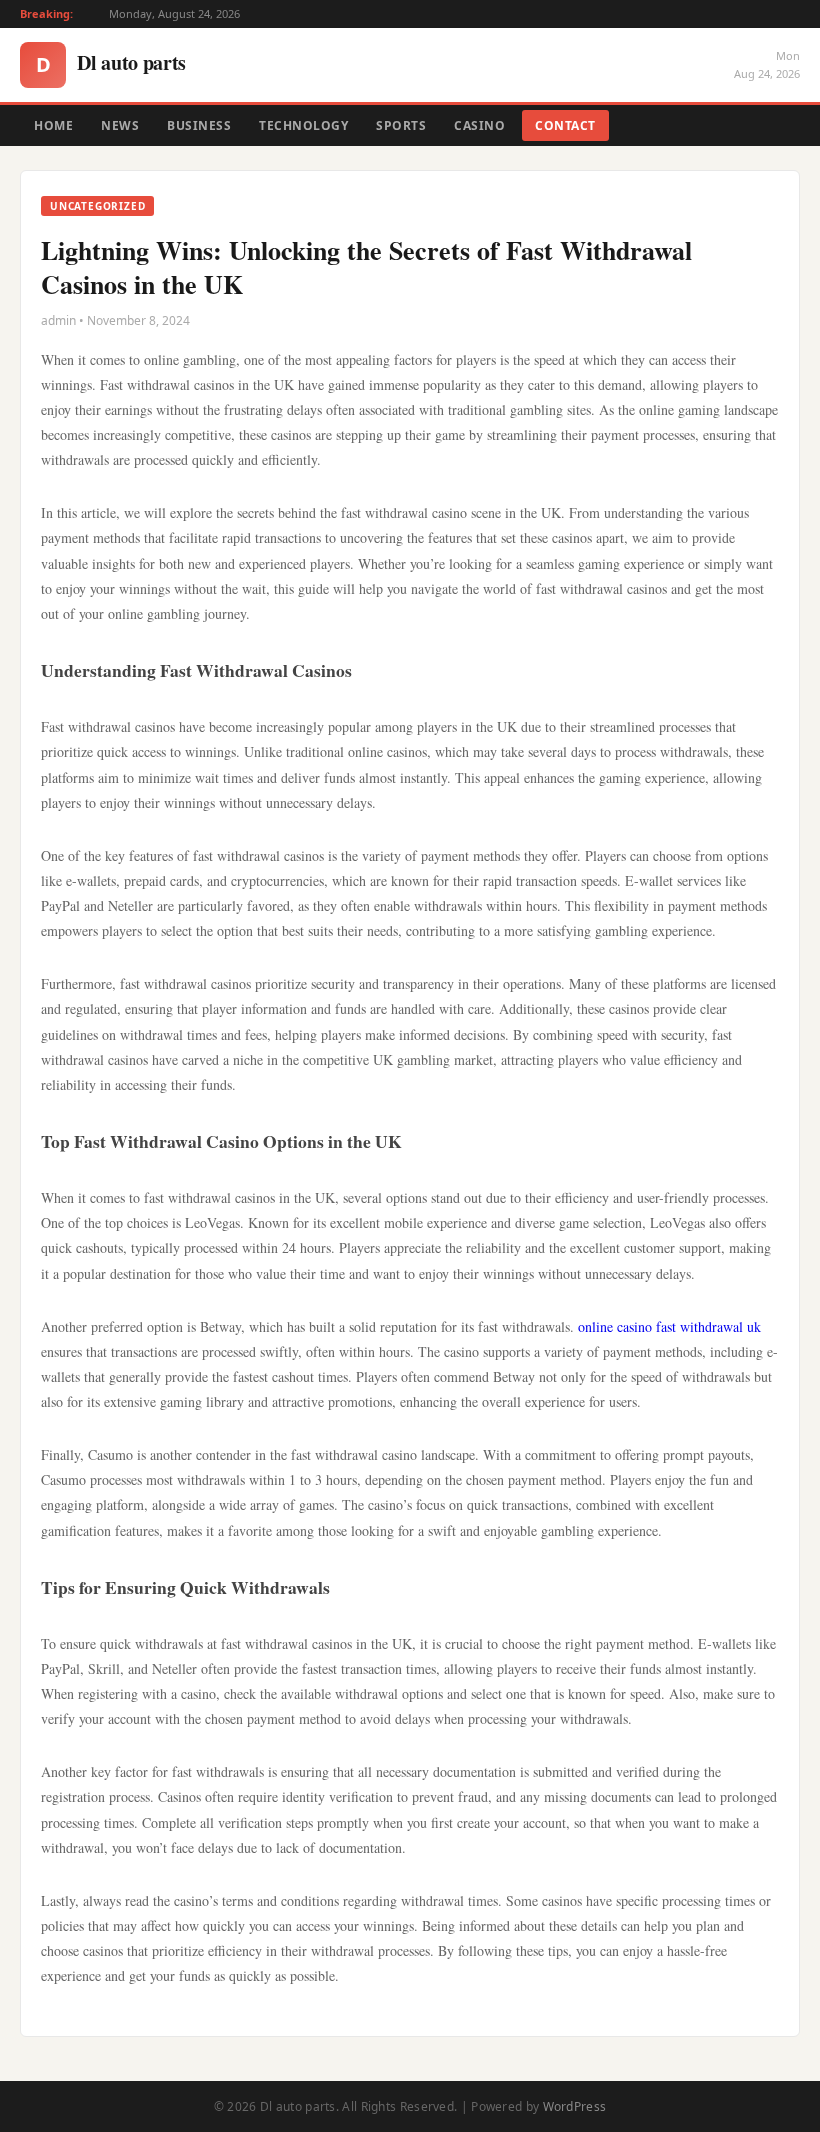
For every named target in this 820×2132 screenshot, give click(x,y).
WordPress (575, 2106)
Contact (565, 125)
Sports (401, 125)
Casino (479, 125)
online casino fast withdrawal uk (669, 1326)
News (120, 125)
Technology (303, 125)
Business (199, 125)
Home (53, 125)
